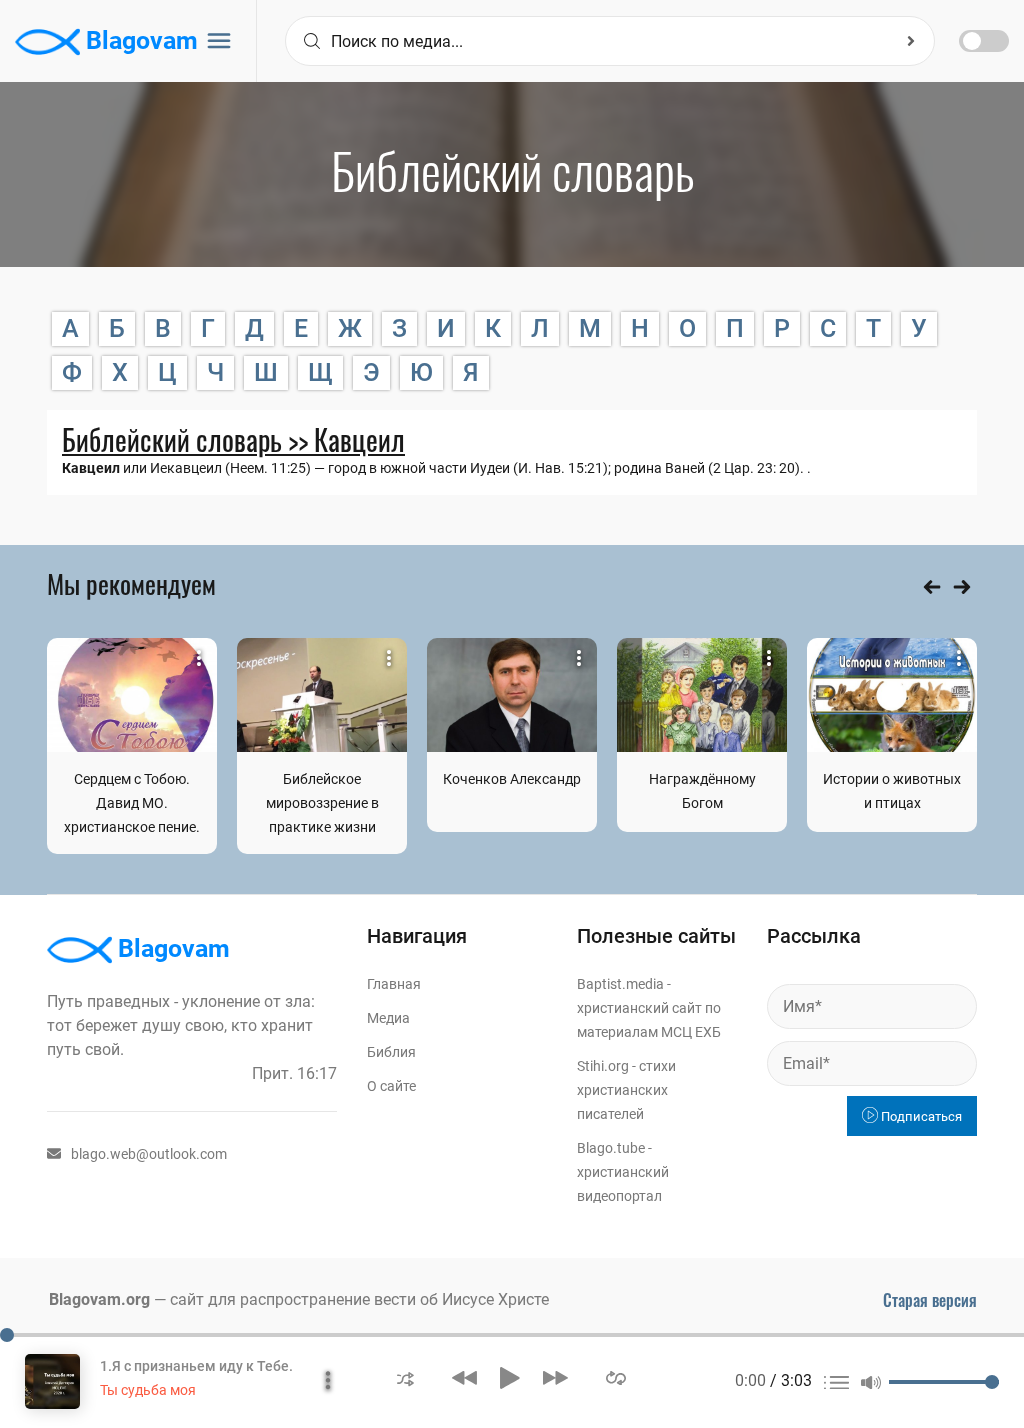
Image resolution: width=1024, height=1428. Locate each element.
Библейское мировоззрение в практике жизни (322, 803)
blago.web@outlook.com (149, 1154)
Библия (391, 1052)
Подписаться (920, 1116)
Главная (394, 984)
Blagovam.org (99, 1299)
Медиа (388, 1018)
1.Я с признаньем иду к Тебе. (196, 1366)
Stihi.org (603, 1066)
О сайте (391, 1086)
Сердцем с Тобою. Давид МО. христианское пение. (132, 803)
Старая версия (930, 1300)
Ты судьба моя (148, 1390)
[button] (405, 1377)
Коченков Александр (512, 779)
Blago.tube (611, 1148)
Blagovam (139, 40)
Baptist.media (620, 984)
